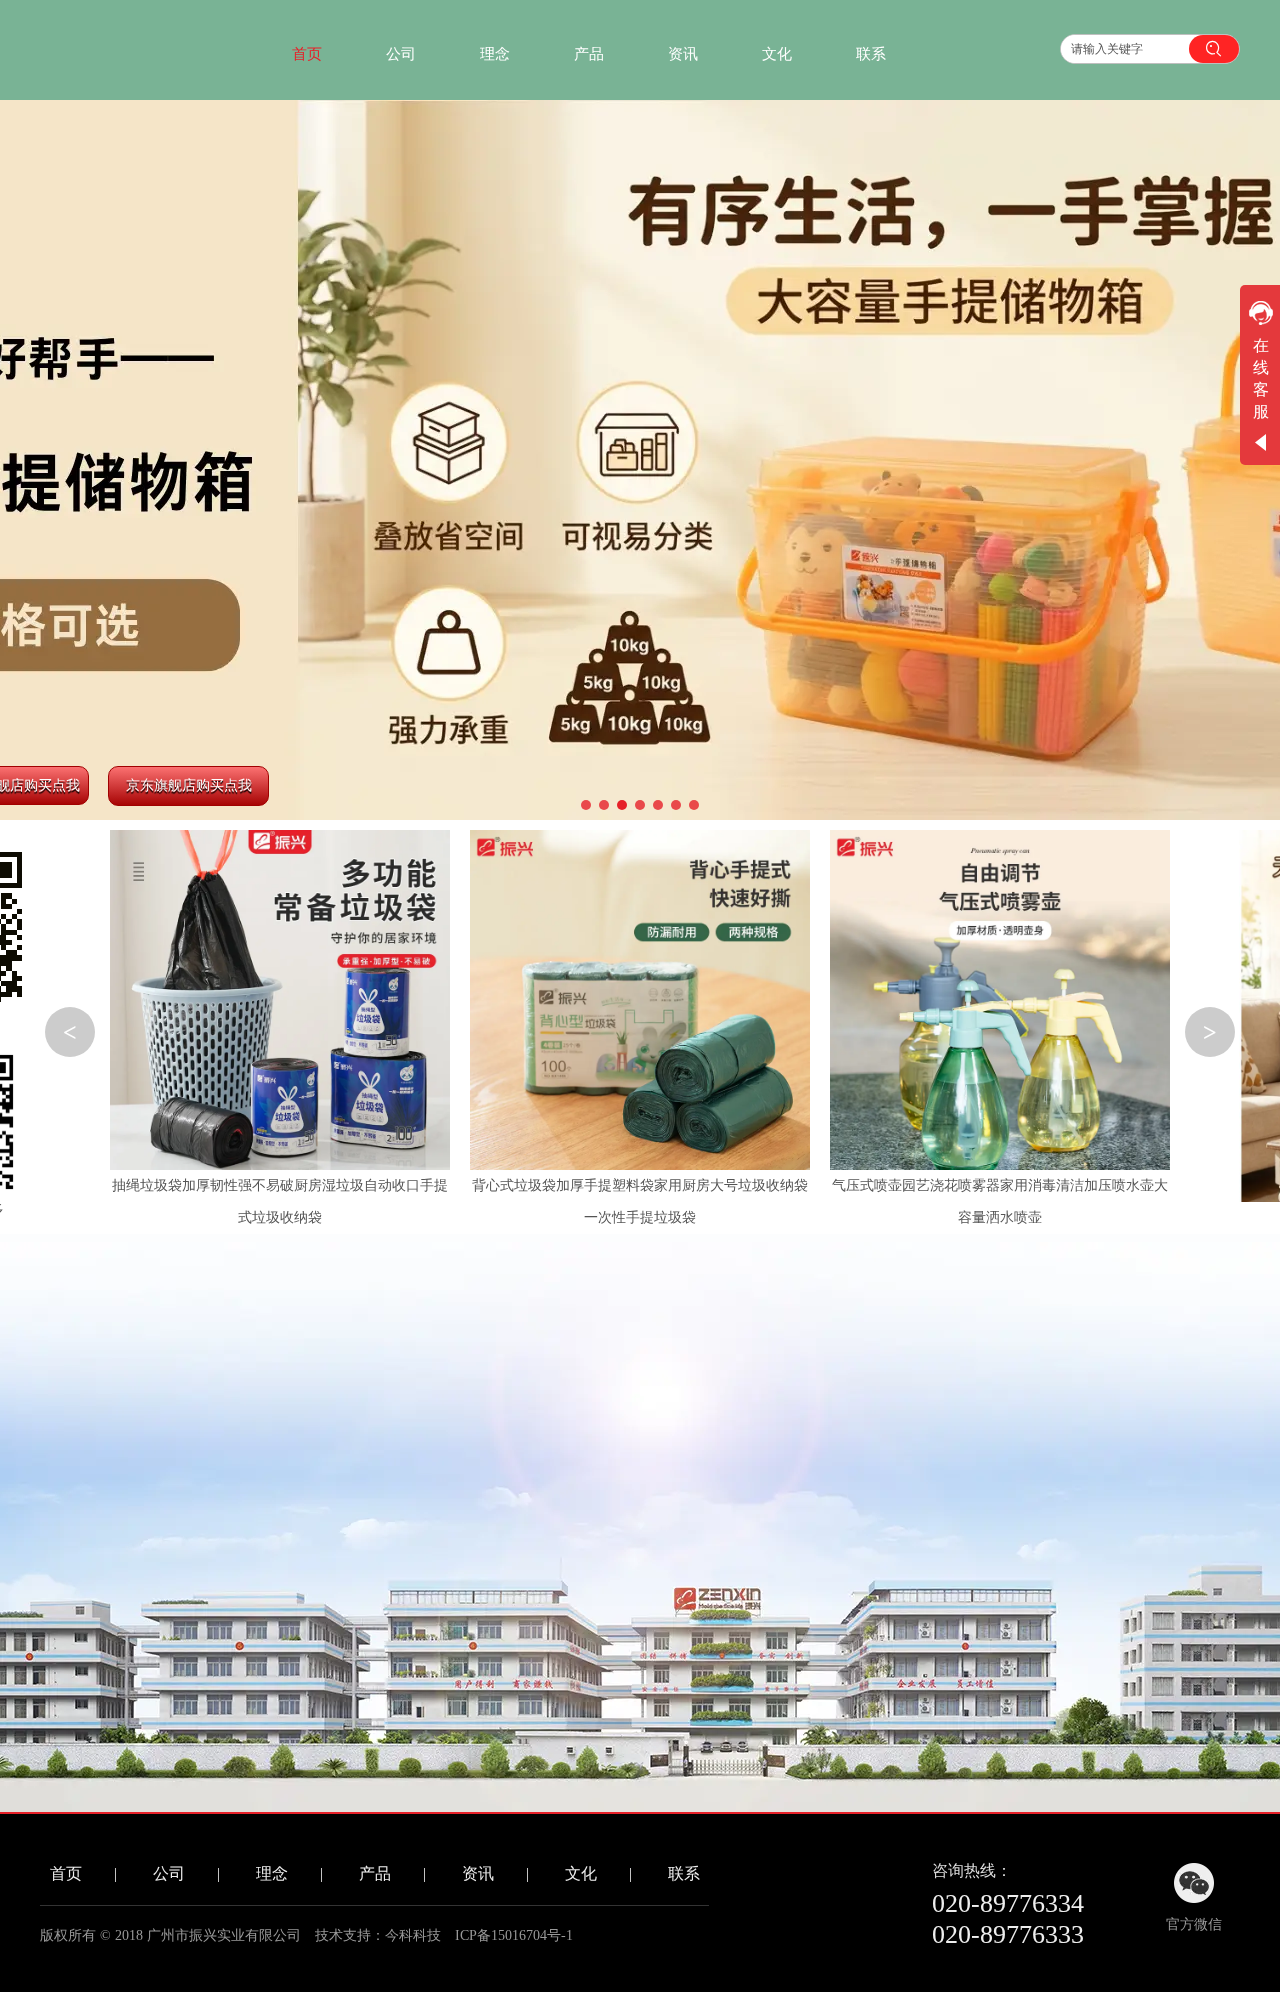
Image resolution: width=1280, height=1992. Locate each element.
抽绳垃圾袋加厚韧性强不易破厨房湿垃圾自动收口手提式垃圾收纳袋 (280, 1201)
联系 (684, 1873)
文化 (581, 1873)
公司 (169, 1873)
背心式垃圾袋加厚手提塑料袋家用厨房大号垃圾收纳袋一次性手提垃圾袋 (640, 1201)
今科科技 (413, 1935)
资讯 (478, 1873)
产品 (375, 1873)
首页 (66, 1873)
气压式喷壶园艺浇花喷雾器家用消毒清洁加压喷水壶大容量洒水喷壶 (1000, 1201)
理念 (272, 1873)
